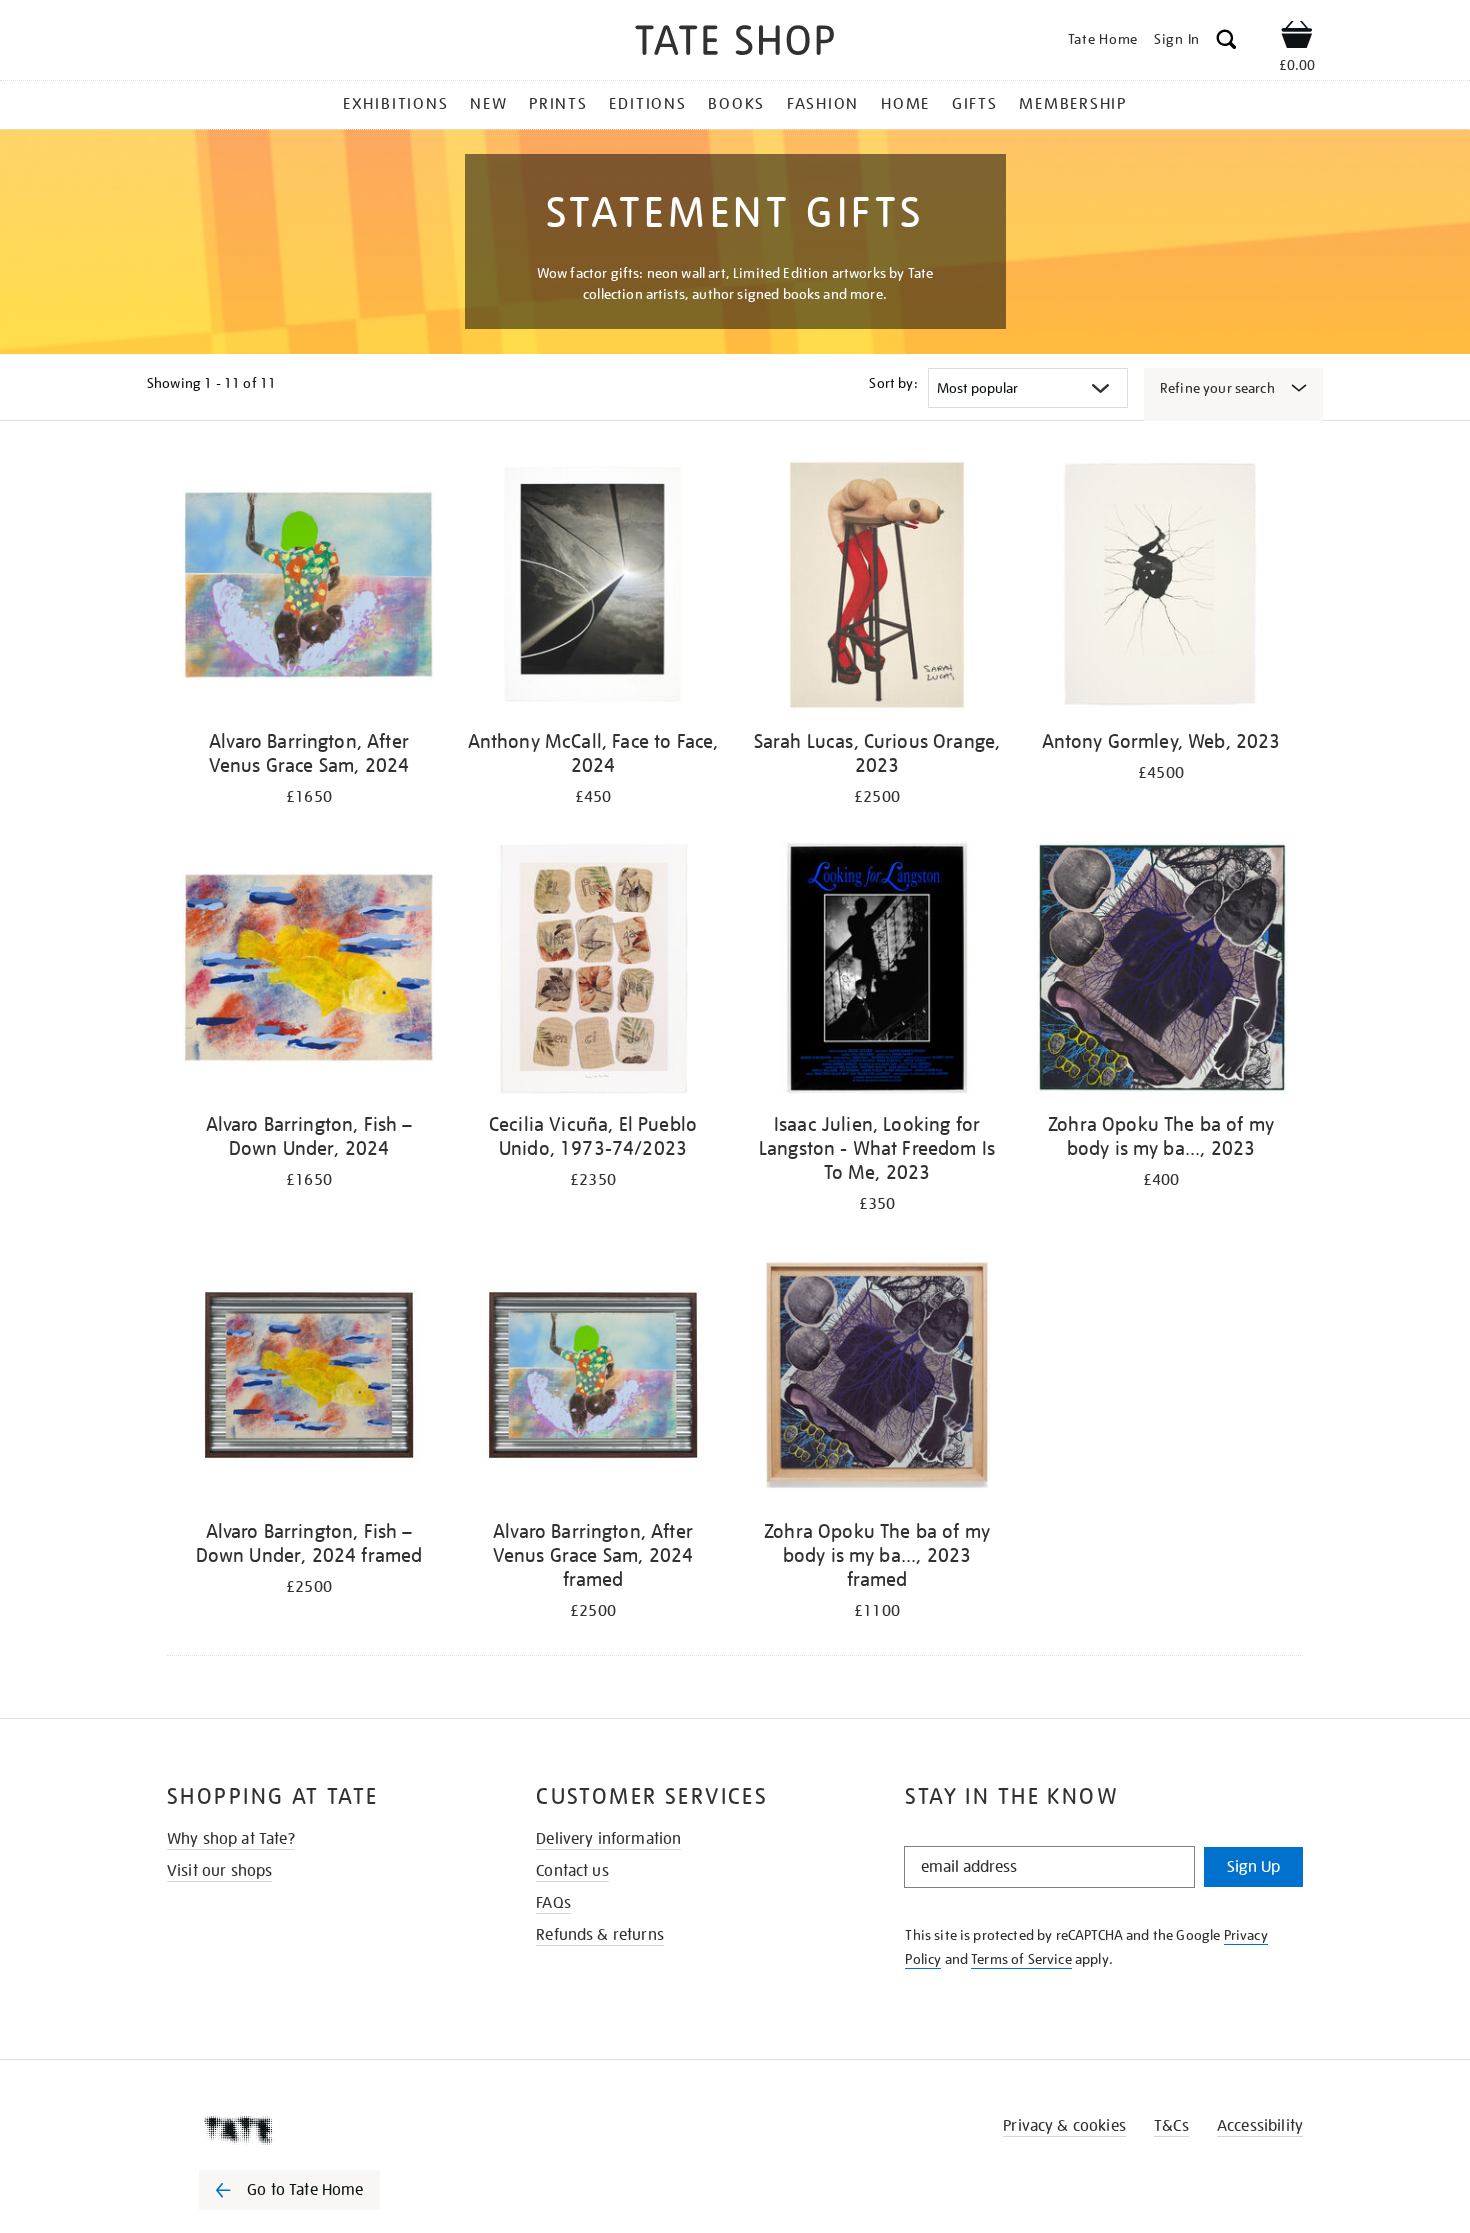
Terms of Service (1021, 1959)
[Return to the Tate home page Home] (735, 43)
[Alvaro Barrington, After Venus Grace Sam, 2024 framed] (593, 1378)
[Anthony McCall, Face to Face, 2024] (593, 588)
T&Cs (1171, 2126)
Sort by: (893, 383)
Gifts (975, 104)
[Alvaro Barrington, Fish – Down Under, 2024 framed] (309, 1378)
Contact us (572, 1871)
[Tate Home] (325, 2130)
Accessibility (1260, 2126)
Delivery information (608, 1839)
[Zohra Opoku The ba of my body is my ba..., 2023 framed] (877, 1378)
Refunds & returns (600, 1935)
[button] (1226, 42)
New (488, 104)
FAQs (553, 1903)
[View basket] (1297, 38)
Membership (1073, 104)
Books (736, 104)
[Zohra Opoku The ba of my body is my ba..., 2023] (1161, 971)
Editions (647, 104)
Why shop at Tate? (231, 1839)
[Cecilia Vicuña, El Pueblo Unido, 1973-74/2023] (593, 971)
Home (905, 104)
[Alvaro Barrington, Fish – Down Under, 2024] (309, 971)
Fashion (823, 104)
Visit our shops (219, 1871)
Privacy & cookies (1064, 2126)
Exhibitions (395, 104)
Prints (558, 104)
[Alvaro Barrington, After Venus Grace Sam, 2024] (309, 588)
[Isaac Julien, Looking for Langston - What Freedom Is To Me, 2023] (877, 971)
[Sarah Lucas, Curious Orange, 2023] (877, 588)
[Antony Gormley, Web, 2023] (1161, 588)
